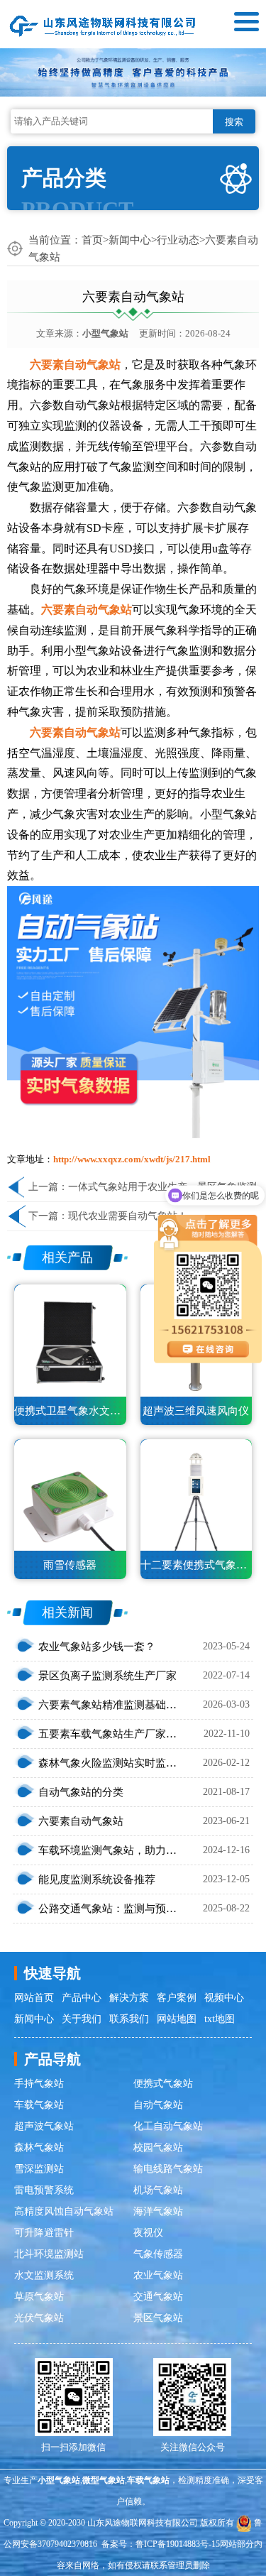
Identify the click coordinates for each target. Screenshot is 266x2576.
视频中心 (224, 1998)
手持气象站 (39, 2084)
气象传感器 (158, 2254)
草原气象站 (39, 2297)
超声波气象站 (44, 2126)
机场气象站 (158, 2190)
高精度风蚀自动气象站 (64, 2211)
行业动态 (178, 240)
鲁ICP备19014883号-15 (178, 2544)
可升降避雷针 (44, 2233)
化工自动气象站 (168, 2126)
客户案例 (177, 1998)
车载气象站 (39, 2105)
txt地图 (220, 2019)
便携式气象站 (163, 2084)
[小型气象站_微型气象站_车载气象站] (103, 24)
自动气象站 (158, 2105)
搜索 (234, 122)
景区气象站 (158, 2318)
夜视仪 (148, 2233)
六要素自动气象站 (75, 365)
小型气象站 (105, 333)
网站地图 (177, 2019)
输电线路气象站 (168, 2169)
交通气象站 (158, 2297)
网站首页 (34, 1998)
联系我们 (129, 2019)
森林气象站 (39, 2147)
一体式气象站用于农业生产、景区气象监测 (162, 1187)
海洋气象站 (158, 2211)
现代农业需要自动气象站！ (128, 1216)
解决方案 (129, 1998)
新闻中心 (130, 240)
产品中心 (82, 1998)
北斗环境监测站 (49, 2254)
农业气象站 (158, 2275)
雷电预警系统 (44, 2190)
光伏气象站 (39, 2318)
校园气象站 (158, 2147)
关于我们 (82, 2019)
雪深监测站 (39, 2169)
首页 (92, 240)
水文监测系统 (44, 2275)
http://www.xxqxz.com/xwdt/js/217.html (132, 1159)
